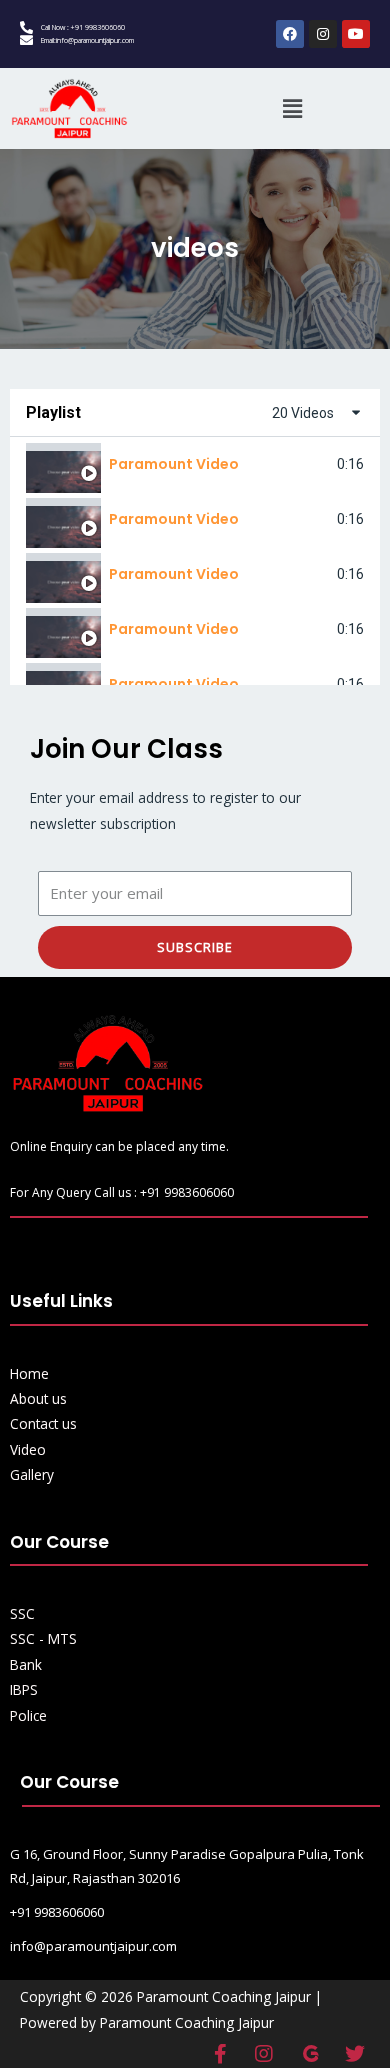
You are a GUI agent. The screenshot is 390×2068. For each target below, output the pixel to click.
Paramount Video (174, 464)
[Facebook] (290, 34)
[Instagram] (323, 34)
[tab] (195, 464)
